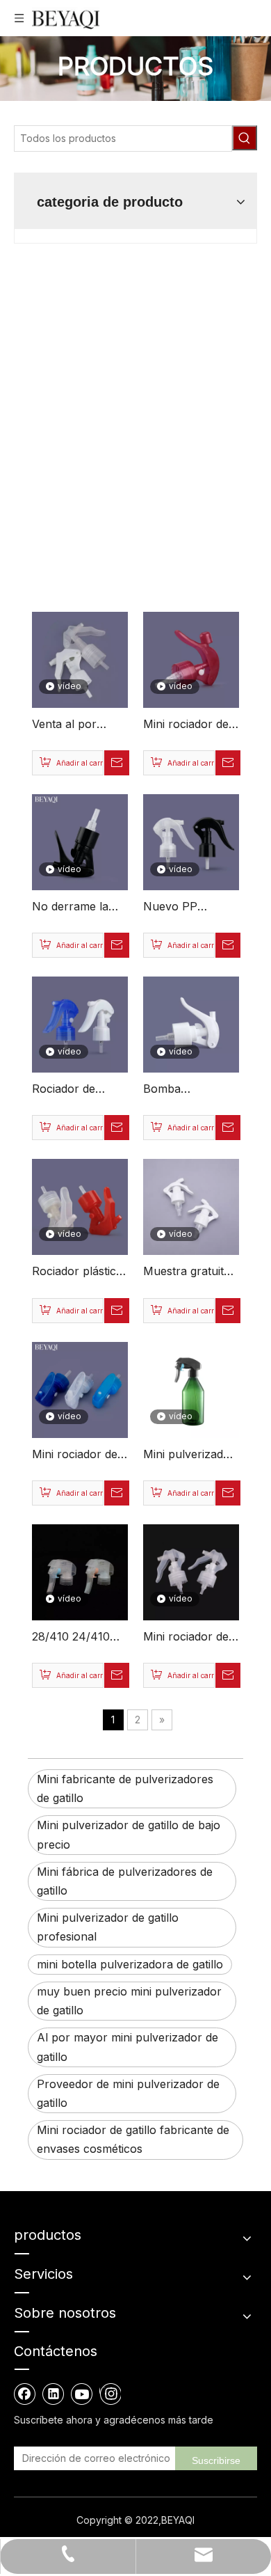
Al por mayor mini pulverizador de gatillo (128, 2047)
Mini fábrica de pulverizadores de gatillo (125, 1881)
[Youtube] (82, 2394)
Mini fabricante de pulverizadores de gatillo (125, 1788)
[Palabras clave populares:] (245, 138)
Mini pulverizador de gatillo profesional (108, 1927)
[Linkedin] (54, 2394)
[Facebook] (25, 2394)
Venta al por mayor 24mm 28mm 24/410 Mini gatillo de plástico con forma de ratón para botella (72, 725)
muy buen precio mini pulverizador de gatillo (129, 2001)
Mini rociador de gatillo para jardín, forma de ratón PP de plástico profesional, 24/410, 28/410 (190, 1638)
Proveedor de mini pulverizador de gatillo (128, 2093)
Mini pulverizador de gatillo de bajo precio (129, 1834)
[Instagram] (110, 2394)
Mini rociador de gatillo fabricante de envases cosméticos (133, 2139)
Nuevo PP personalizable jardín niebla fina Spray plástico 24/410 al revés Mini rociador (187, 908)
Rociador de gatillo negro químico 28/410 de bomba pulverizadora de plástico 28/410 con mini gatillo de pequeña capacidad (79, 1090)
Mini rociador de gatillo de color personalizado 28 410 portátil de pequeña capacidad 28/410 (190, 725)
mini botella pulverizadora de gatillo (130, 1964)
